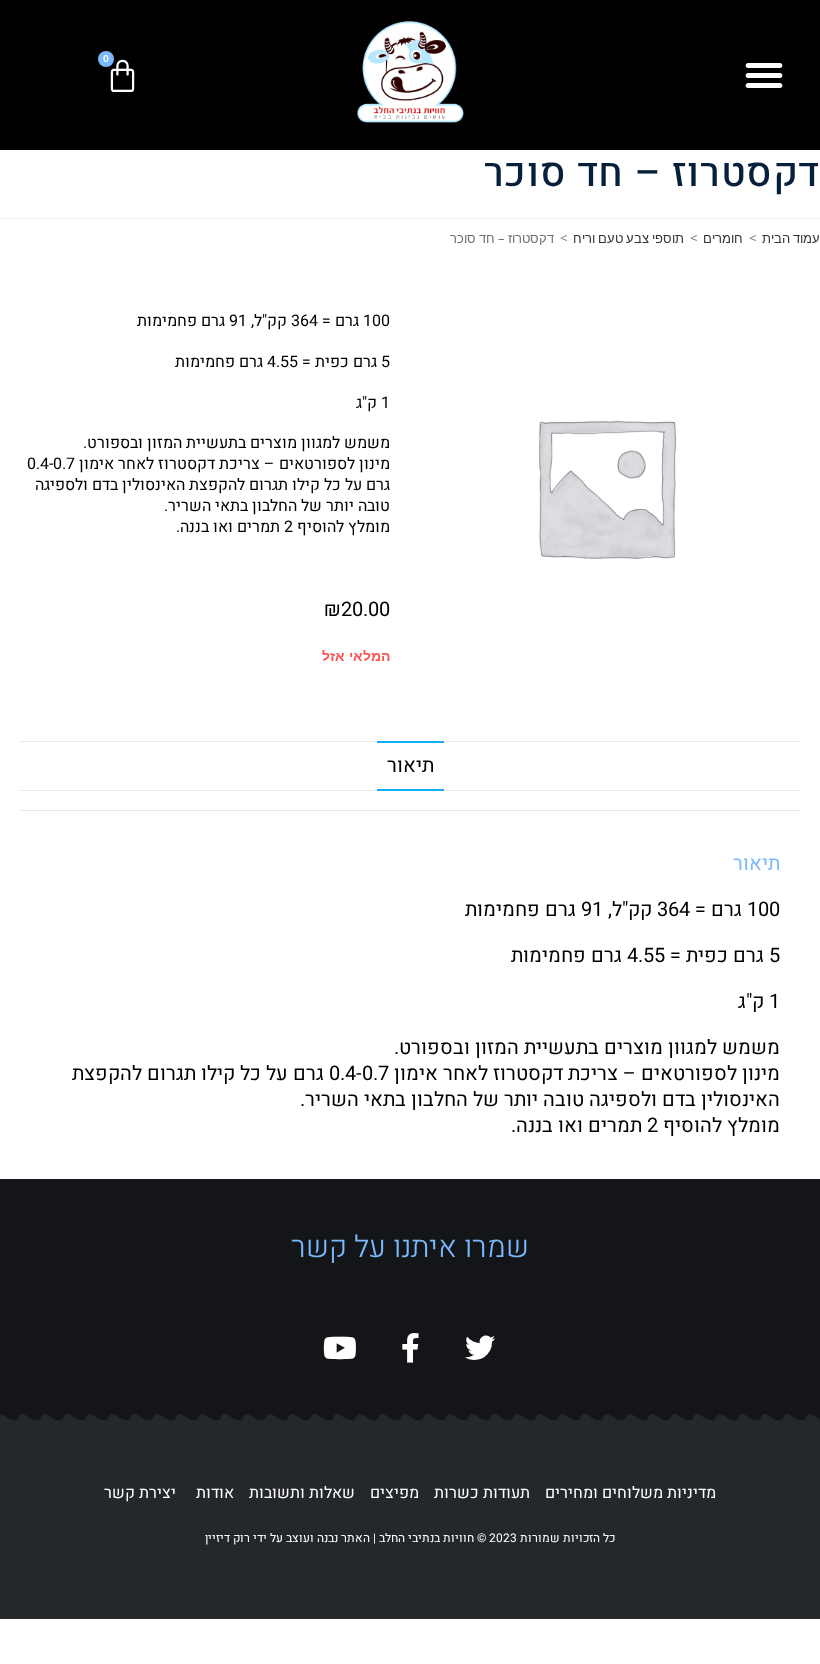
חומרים (723, 238)
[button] (764, 75)
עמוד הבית (791, 238)
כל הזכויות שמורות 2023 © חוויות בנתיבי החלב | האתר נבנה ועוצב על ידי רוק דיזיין (410, 1538)
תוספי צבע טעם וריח (628, 238)
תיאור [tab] (410, 765)
